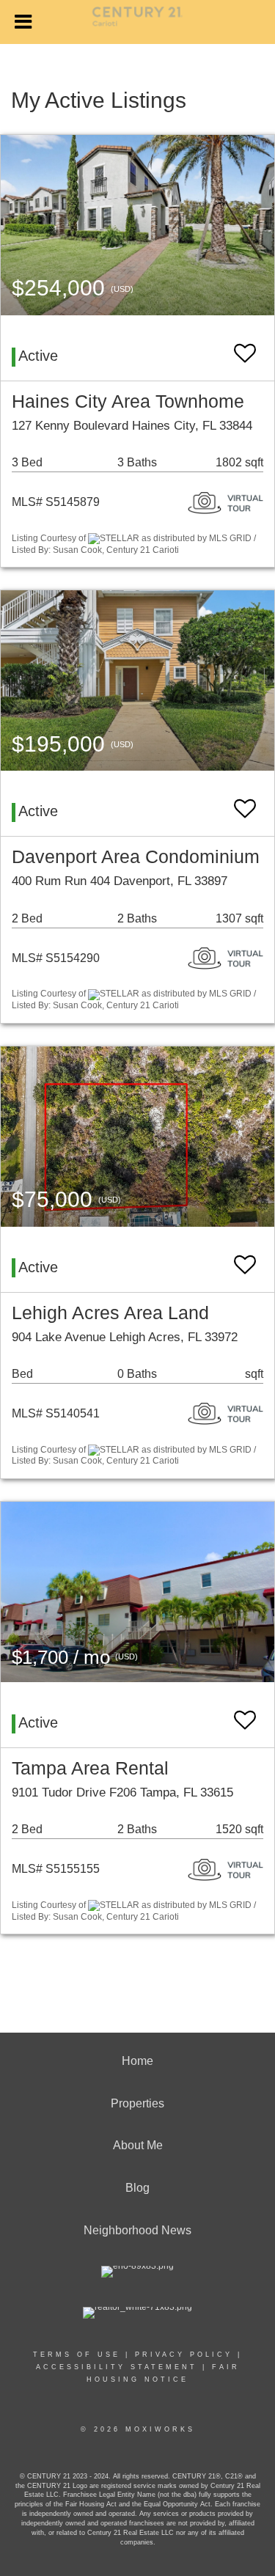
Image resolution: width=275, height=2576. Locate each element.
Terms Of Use (77, 2355)
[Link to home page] (137, 23)
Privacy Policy (184, 2355)
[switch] (245, 346)
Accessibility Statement (117, 2367)
